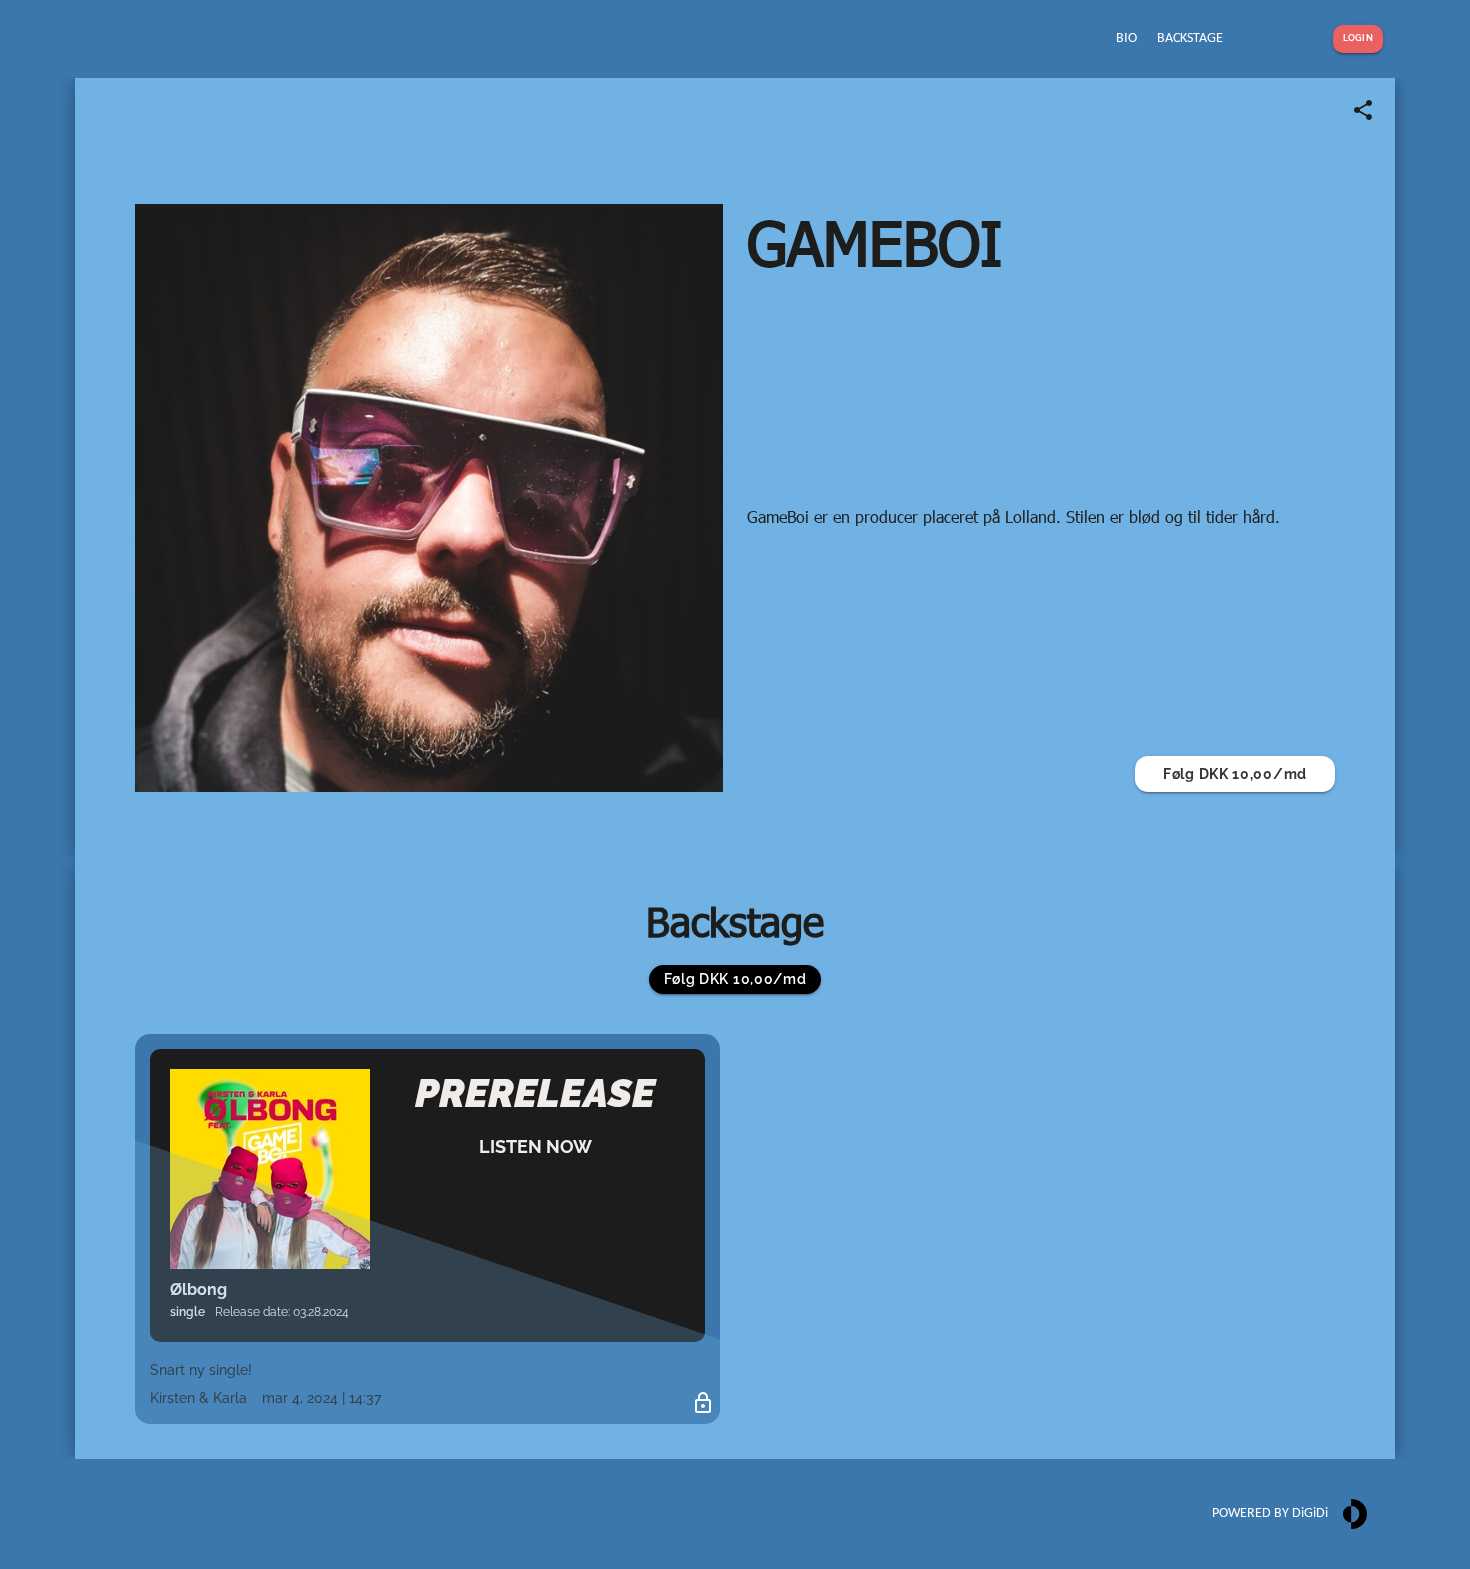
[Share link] (1363, 110)
